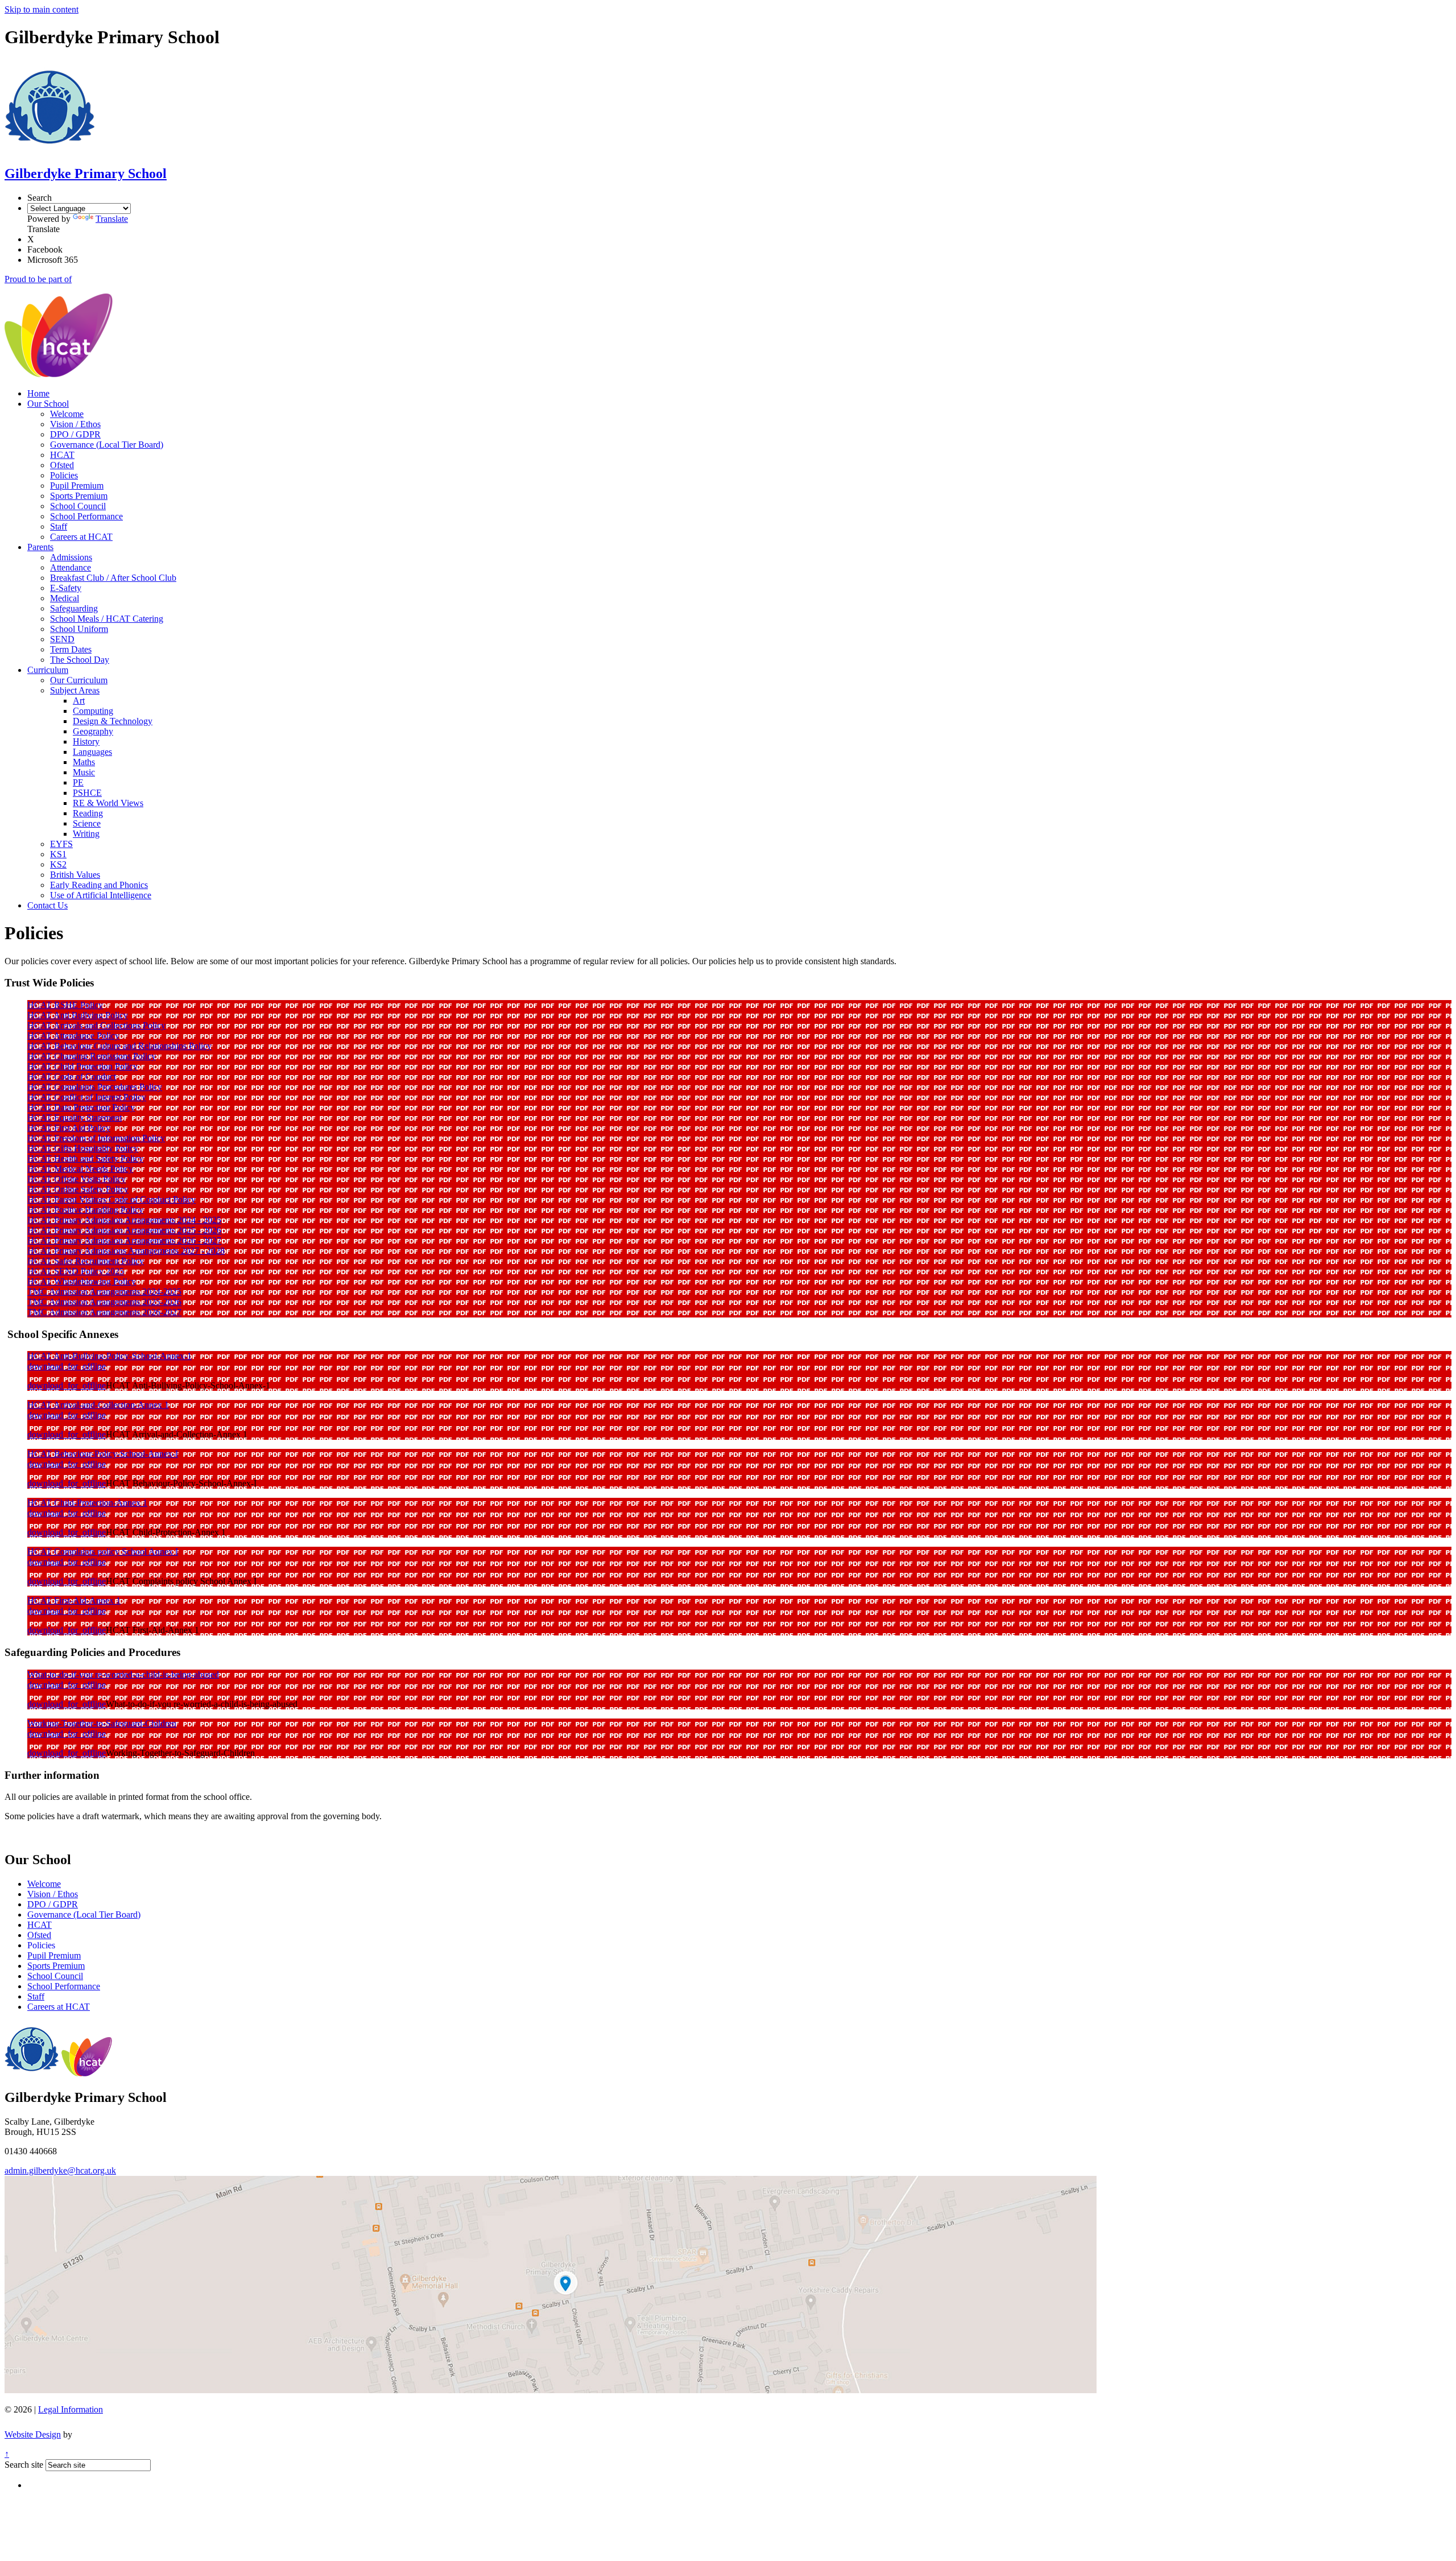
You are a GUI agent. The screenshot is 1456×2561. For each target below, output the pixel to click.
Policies (64, 475)
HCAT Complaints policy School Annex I (103, 1552)
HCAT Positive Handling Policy (85, 1210)
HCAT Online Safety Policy (78, 1189)
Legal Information (71, 2409)
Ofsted (62, 465)
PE (78, 782)
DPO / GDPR (75, 434)
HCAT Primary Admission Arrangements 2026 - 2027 (124, 1240)
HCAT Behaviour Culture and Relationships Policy (119, 1046)
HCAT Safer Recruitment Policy (86, 1261)
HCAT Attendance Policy (73, 1036)
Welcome (67, 414)
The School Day (80, 660)
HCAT (62, 455)
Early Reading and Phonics (99, 885)
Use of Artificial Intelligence (101, 895)
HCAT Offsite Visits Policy (76, 1179)
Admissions (71, 557)
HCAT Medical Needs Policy (80, 1169)
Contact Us (47, 905)
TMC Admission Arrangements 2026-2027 (104, 1312)
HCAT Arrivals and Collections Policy (96, 1025)
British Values (75, 875)
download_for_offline (67, 1366)
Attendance (71, 567)
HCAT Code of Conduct (72, 1077)
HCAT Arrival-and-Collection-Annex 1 (98, 1405)
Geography (93, 731)
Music (84, 772)
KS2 (58, 864)
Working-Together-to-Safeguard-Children (102, 1723)
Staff (59, 526)
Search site (24, 2465)
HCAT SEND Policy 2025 (76, 1271)
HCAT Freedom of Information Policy (96, 1138)
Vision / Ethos (75, 424)
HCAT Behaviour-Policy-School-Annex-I (103, 1454)
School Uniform (79, 629)
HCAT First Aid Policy (69, 1128)
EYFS (61, 844)
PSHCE (87, 793)
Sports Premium (79, 496)
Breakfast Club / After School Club (113, 578)
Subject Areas (75, 690)
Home (38, 393)
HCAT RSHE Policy (65, 1005)
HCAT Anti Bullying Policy (78, 1015)
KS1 (58, 854)
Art (79, 701)
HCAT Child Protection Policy (82, 1066)
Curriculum (48, 670)
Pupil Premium (77, 486)
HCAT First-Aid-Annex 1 (74, 1600)
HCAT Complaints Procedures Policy (95, 1087)
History (86, 742)
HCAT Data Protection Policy (81, 1107)
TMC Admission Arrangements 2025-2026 (104, 1302)
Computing (93, 711)
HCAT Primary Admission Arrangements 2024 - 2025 (124, 1220)
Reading (88, 813)
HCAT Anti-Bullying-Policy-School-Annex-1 (109, 1356)
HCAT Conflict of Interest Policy (87, 1097)
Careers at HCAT (81, 537)
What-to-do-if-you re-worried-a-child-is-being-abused (123, 1674)
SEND (62, 639)
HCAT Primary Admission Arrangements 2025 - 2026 (124, 1230)
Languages (92, 752)
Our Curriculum (79, 680)
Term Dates (71, 649)
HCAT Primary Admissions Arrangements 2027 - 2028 (126, 1251)
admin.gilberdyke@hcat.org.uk (60, 2170)
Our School (48, 404)
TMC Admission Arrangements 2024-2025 (104, 1292)
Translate (112, 219)
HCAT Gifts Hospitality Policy (83, 1148)
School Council (78, 506)
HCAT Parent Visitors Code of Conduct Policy (111, 1199)
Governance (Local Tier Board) (107, 445)
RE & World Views (108, 803)
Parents (40, 547)
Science (87, 823)
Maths (84, 762)
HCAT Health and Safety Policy (85, 1158)
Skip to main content (42, 9)
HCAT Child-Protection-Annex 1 (87, 1503)
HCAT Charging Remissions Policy (92, 1056)
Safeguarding (74, 608)
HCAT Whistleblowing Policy (82, 1281)
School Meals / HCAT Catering (107, 619)
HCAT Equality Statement (75, 1118)
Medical (65, 598)
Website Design (33, 2434)
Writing (86, 834)
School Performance (86, 516)
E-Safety (66, 588)
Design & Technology (113, 721)
